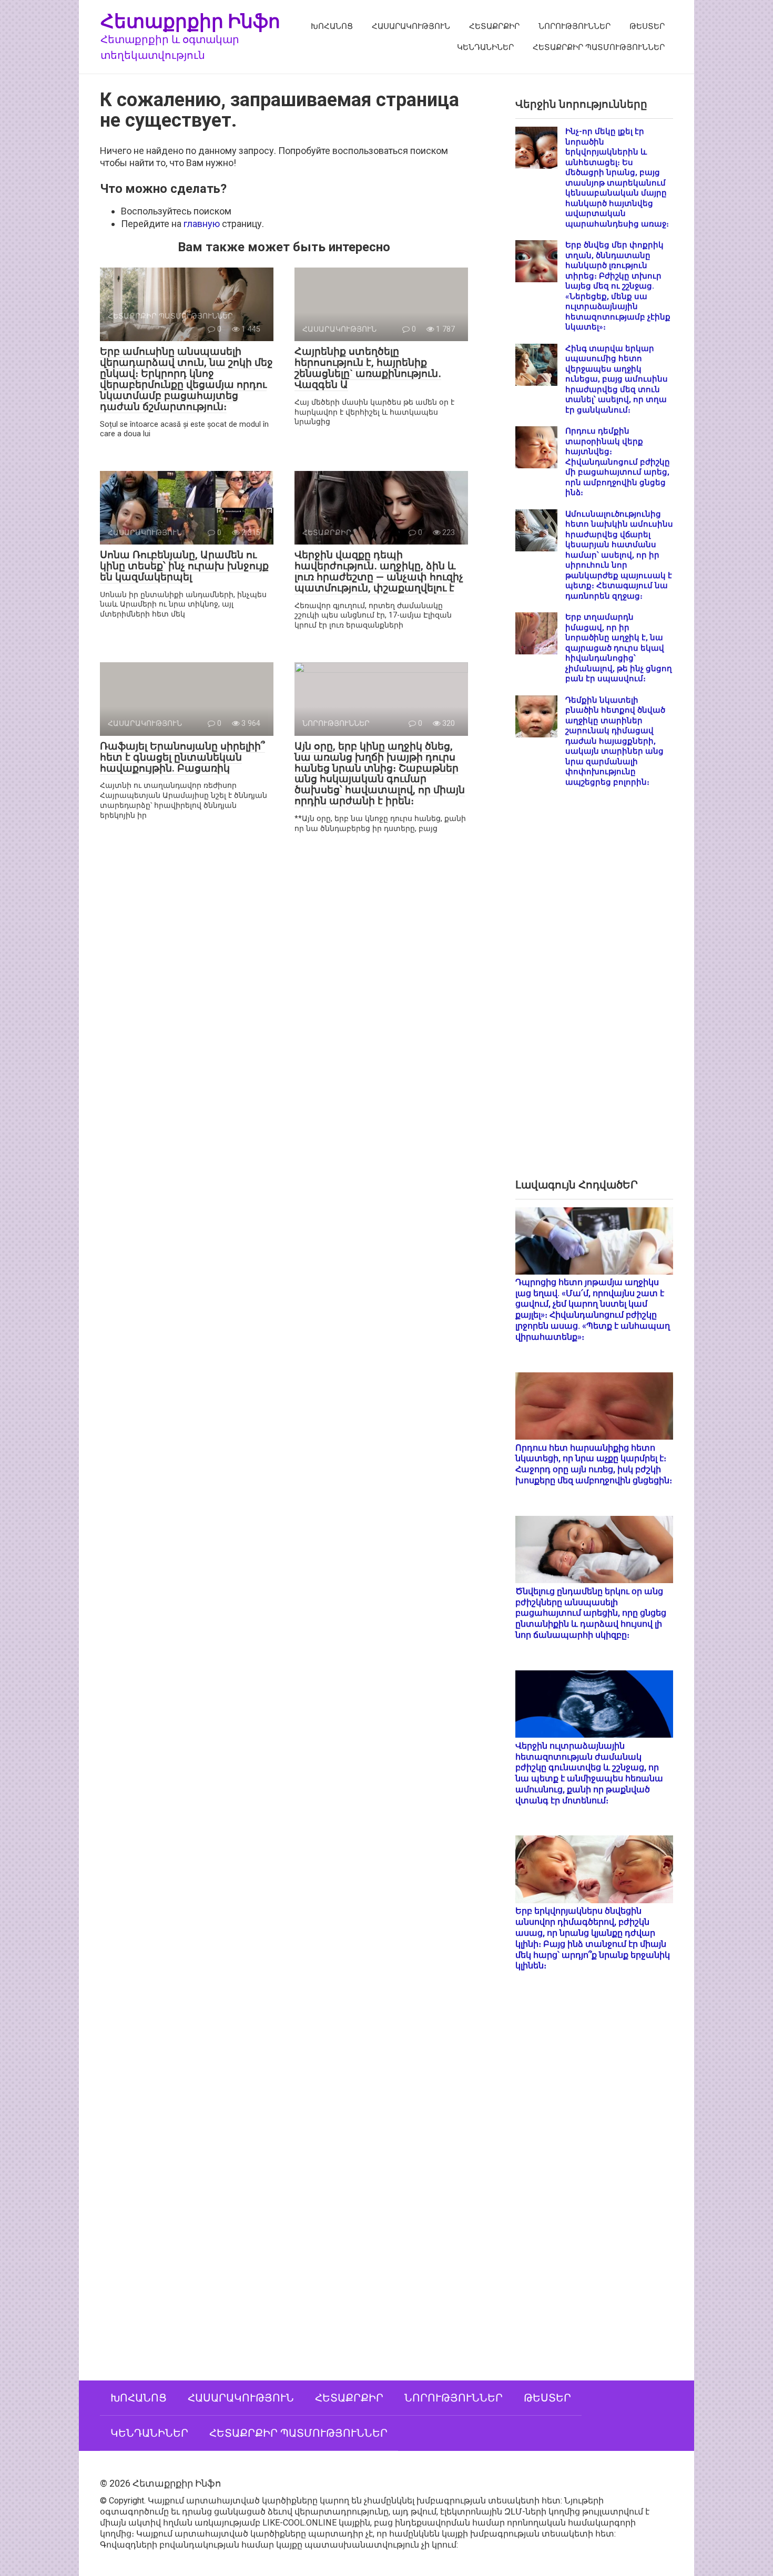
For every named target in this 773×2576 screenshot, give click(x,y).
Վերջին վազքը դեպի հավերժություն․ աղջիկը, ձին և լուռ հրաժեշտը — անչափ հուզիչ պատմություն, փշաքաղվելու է (379, 571)
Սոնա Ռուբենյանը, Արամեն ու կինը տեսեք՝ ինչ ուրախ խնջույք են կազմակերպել (184, 566)
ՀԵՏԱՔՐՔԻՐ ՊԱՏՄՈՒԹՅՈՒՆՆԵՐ (599, 47)
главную (202, 224)
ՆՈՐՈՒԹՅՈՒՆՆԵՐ (574, 26)
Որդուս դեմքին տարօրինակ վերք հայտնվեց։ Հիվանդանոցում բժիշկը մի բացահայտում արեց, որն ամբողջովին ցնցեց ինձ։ (618, 462)
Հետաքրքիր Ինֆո (190, 21)
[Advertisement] (594, 991)
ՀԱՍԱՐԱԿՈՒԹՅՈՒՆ (411, 26)
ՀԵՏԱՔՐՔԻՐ (494, 26)
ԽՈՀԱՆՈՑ (332, 26)
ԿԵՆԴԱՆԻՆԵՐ (485, 47)
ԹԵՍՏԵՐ (647, 26)
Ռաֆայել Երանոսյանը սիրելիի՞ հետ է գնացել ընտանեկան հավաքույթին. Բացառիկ (182, 757)
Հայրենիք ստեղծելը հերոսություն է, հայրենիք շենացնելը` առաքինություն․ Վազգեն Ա (368, 368)
